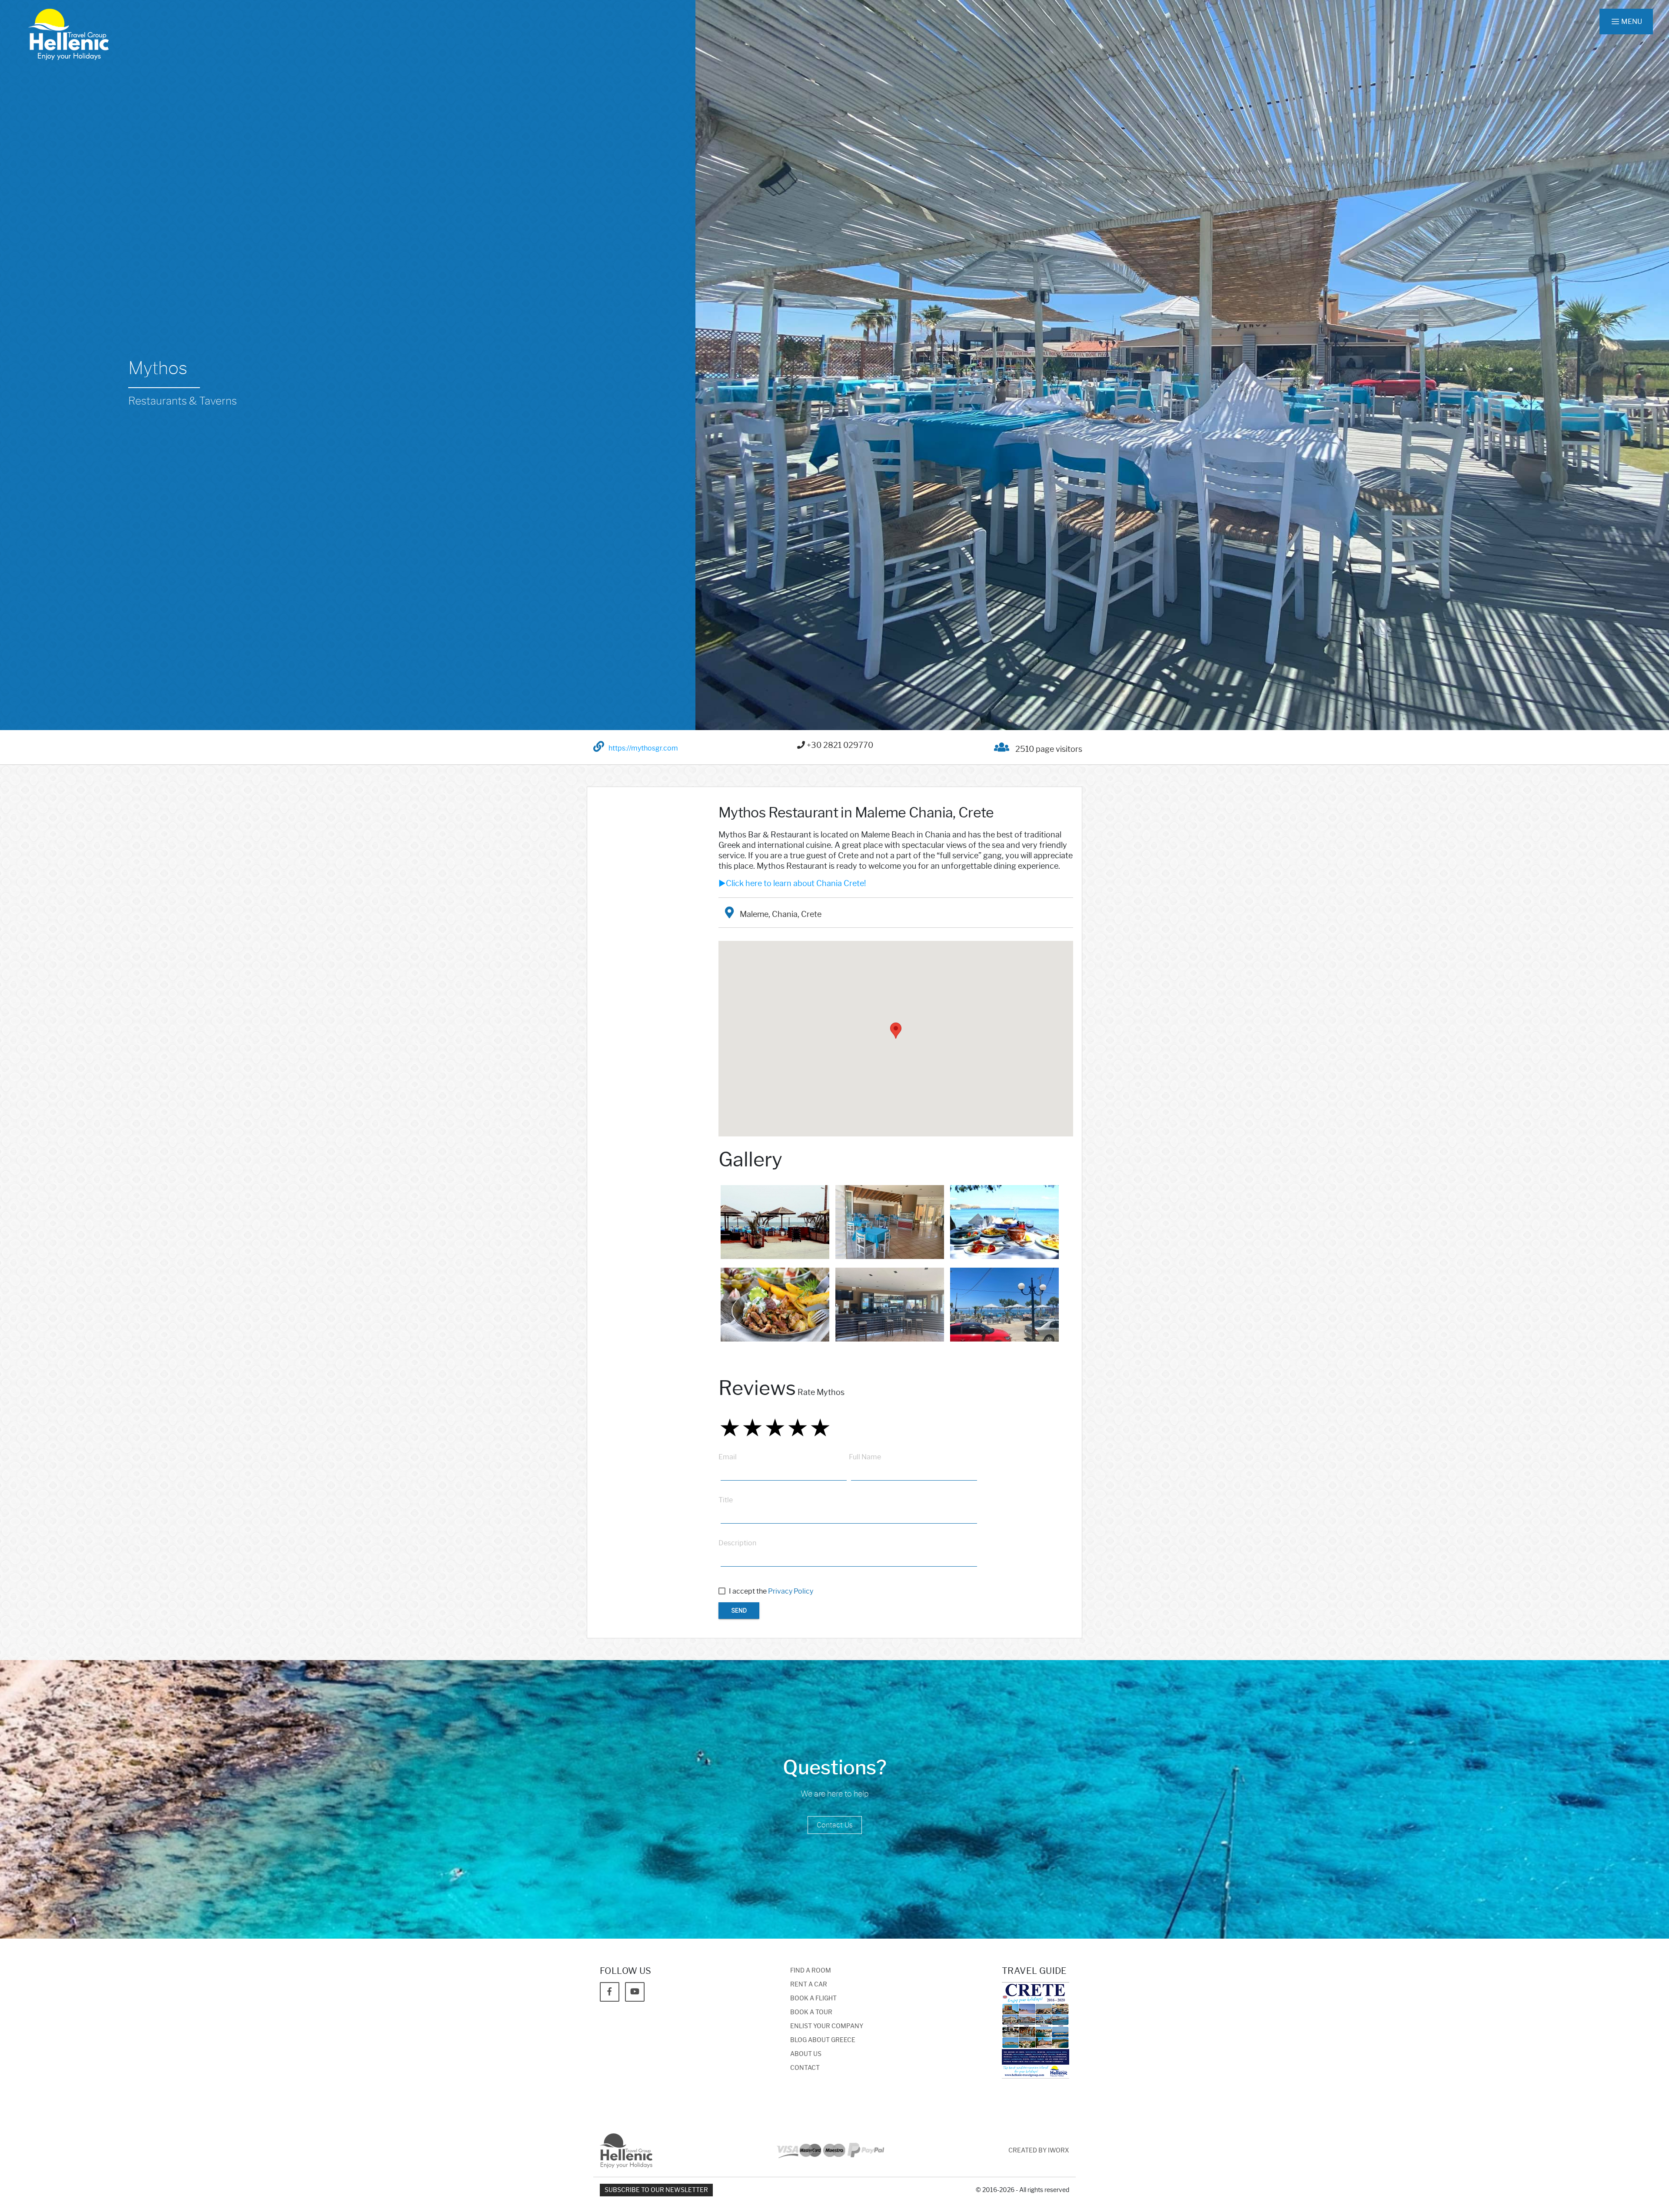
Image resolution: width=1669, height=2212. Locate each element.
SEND (739, 1611)
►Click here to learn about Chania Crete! (792, 883)
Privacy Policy (791, 1591)
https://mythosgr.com (643, 748)
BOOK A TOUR (811, 2012)
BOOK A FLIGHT (813, 1998)
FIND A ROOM (811, 1971)
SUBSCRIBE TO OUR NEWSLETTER (656, 2190)
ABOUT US (806, 2054)
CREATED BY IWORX (1039, 2151)
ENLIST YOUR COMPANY (827, 2026)
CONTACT (805, 2068)
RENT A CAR (809, 1984)
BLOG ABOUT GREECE (823, 2040)
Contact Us (835, 1825)
